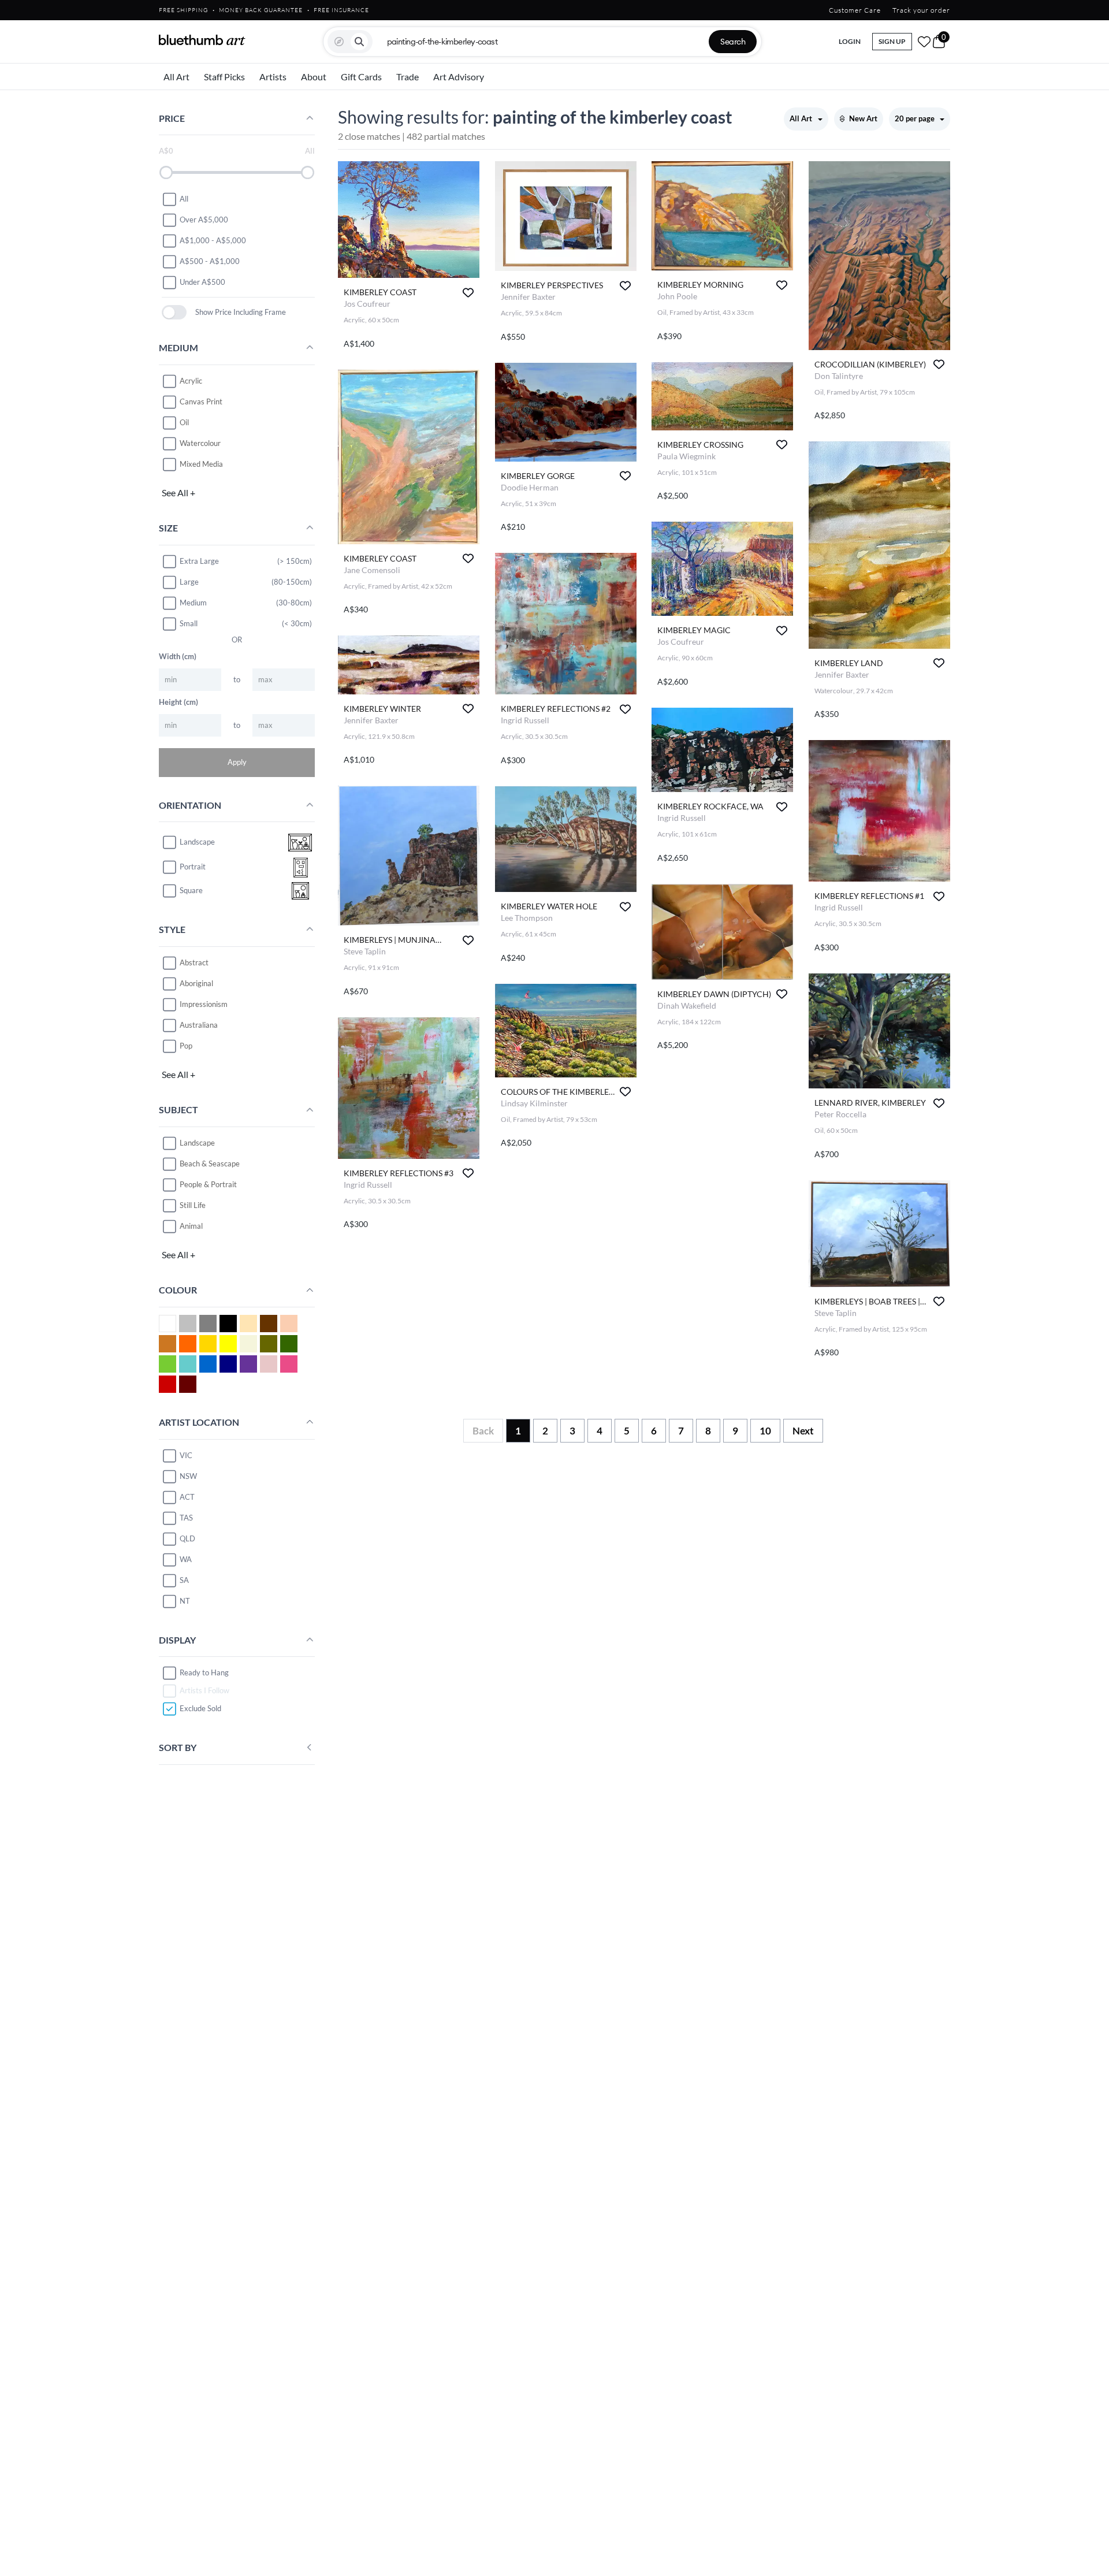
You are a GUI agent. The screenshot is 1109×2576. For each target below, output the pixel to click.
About (314, 77)
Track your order (921, 10)
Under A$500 (202, 282)
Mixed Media (201, 464)
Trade (407, 77)
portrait (193, 867)
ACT (187, 1497)
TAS (186, 1518)
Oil (184, 422)
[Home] (202, 40)
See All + (178, 492)
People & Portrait (208, 1184)
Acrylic (191, 381)
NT (185, 1601)
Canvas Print (201, 402)
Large (189, 582)
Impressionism (204, 1004)
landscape (197, 842)
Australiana (199, 1025)
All (184, 199)
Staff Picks (224, 77)
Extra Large (199, 561)
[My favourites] (924, 42)
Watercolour (200, 443)
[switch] (174, 312)
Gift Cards (361, 77)
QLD (187, 1538)
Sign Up (892, 41)
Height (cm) (178, 702)
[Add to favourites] (468, 293)
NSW (188, 1476)
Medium (193, 603)
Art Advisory (459, 77)
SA (184, 1580)
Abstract (194, 962)
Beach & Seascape (210, 1164)
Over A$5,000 (204, 220)
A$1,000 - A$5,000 (213, 240)
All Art (176, 77)
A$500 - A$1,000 (210, 261)
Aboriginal (196, 983)
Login (850, 41)
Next (803, 1431)
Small (189, 623)
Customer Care (855, 10)
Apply (237, 762)
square (191, 891)
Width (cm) (178, 656)
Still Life (193, 1205)
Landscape (197, 1143)
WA (186, 1559)
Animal (191, 1226)
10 (765, 1431)
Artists (273, 77)
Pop (186, 1046)
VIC (186, 1455)
